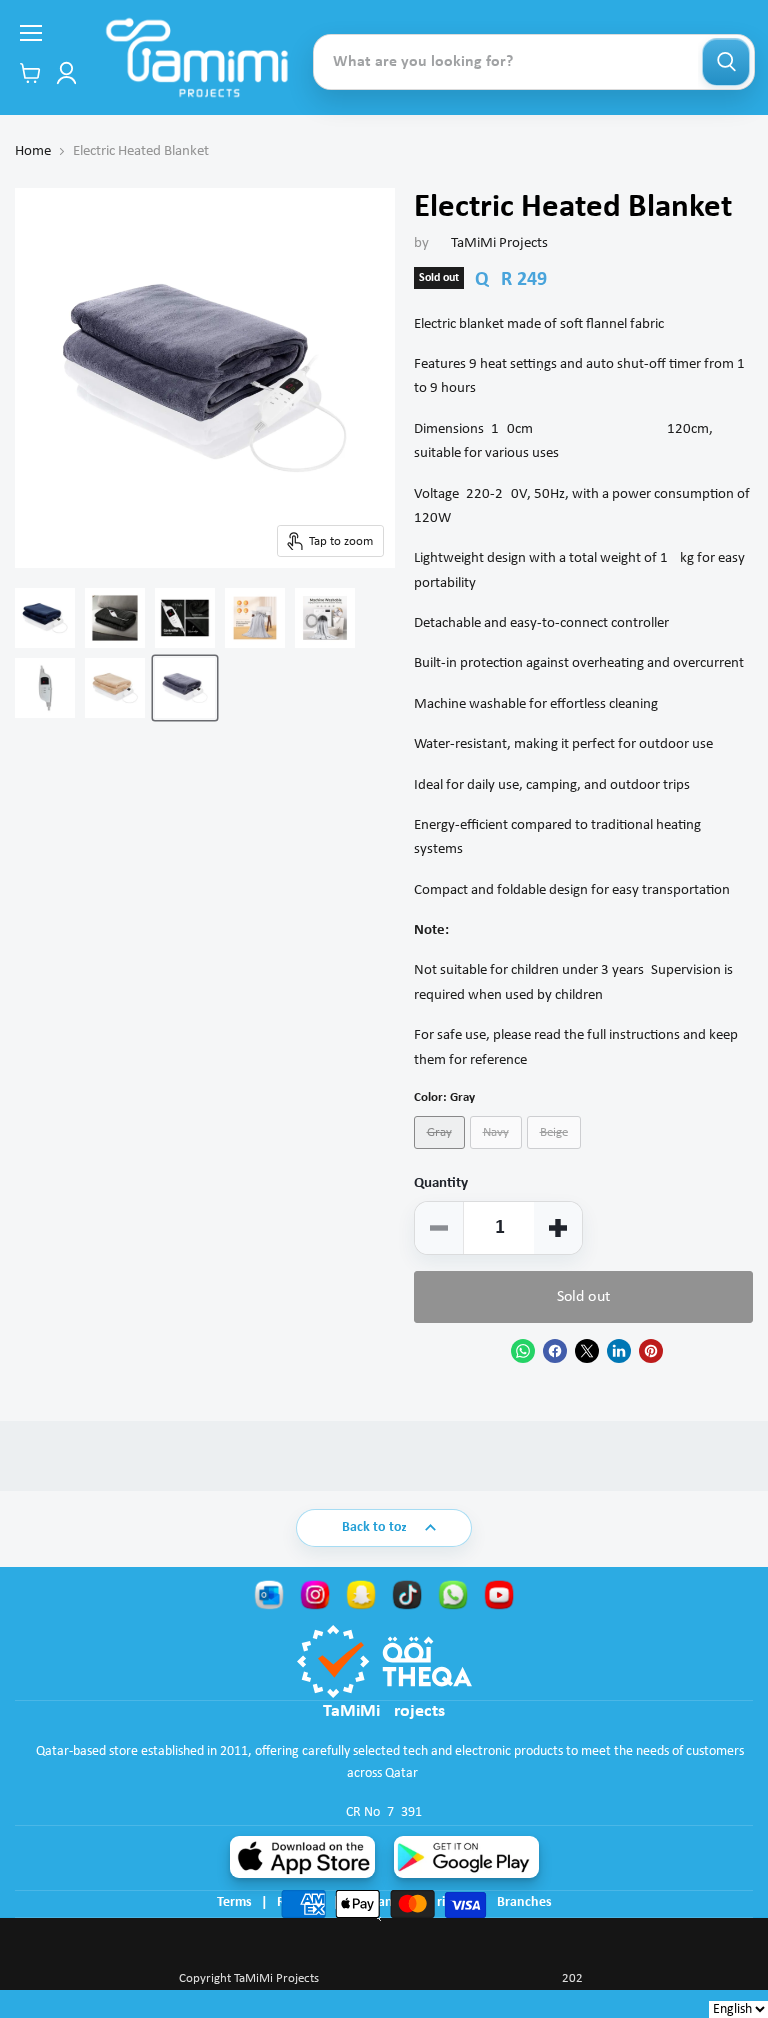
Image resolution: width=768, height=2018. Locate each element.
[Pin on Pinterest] (651, 1351)
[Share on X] (587, 1351)
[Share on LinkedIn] (619, 1351)
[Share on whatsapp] (523, 1351)
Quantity (441, 1183)
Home (33, 151)
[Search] (726, 62)
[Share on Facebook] (555, 1351)
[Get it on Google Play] (466, 1857)
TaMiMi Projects (499, 243)
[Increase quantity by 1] (558, 1228)
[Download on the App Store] (302, 1857)
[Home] (197, 57)
